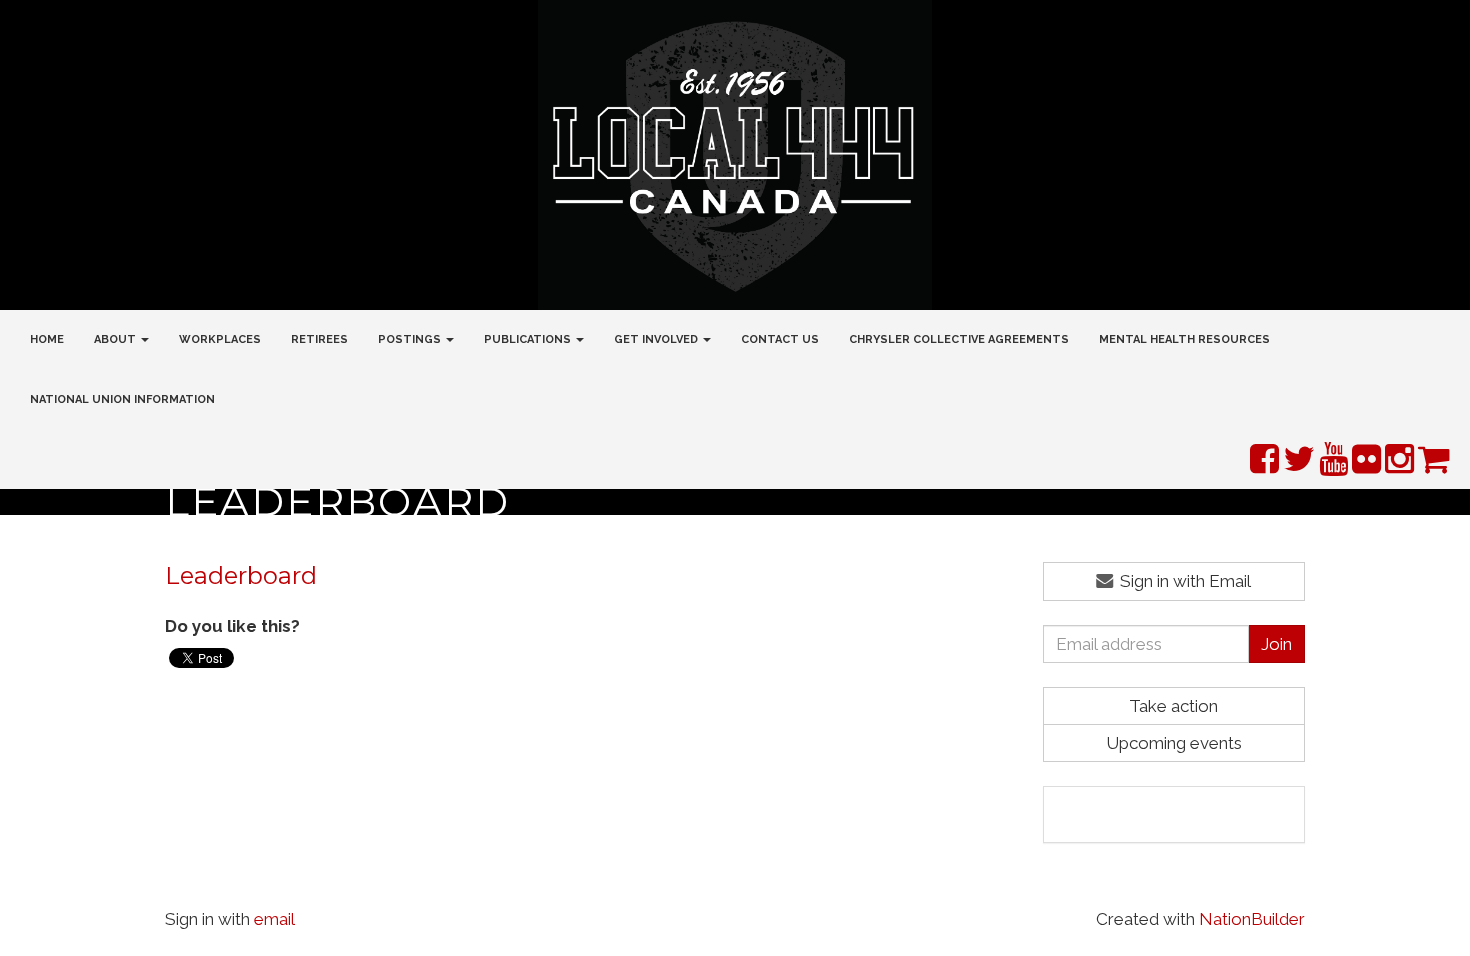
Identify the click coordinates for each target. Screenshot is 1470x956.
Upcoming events (1174, 743)
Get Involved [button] (657, 339)
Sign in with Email (1183, 581)
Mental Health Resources (1184, 339)
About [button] (116, 339)
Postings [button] (411, 339)
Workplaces (220, 339)
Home (47, 339)
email (274, 919)
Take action (1173, 706)
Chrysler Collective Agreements (959, 339)
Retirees (319, 339)
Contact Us (780, 339)
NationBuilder (1252, 919)
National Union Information (122, 399)
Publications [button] (529, 339)
